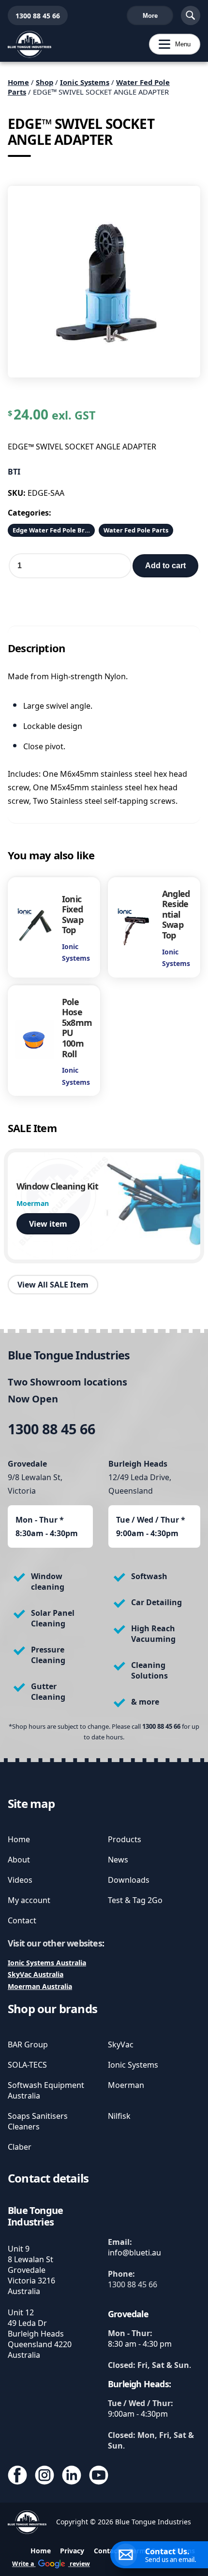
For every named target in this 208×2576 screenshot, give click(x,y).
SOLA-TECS (27, 2065)
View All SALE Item (53, 1285)
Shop (45, 82)
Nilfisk (119, 2116)
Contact (22, 1920)
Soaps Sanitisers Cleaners (38, 2121)
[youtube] (99, 2476)
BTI (14, 472)
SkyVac (121, 2044)
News (118, 1860)
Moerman (126, 2085)
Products (125, 1839)
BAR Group (28, 2044)
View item (48, 1224)
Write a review (51, 2564)
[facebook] (17, 2476)
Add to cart (165, 566)
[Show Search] (191, 15)
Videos (20, 1880)
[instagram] (45, 2476)
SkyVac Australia (36, 1974)
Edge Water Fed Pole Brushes (54, 530)
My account (29, 1900)
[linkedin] (72, 2476)
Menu (170, 44)
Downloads (129, 1880)
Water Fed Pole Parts (136, 530)
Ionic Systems (85, 82)
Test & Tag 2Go (135, 1900)
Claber (20, 2147)
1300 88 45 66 (34, 16)
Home (18, 82)
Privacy (72, 2551)
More (150, 16)
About (19, 1860)
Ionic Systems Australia (47, 1963)
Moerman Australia (40, 1986)
